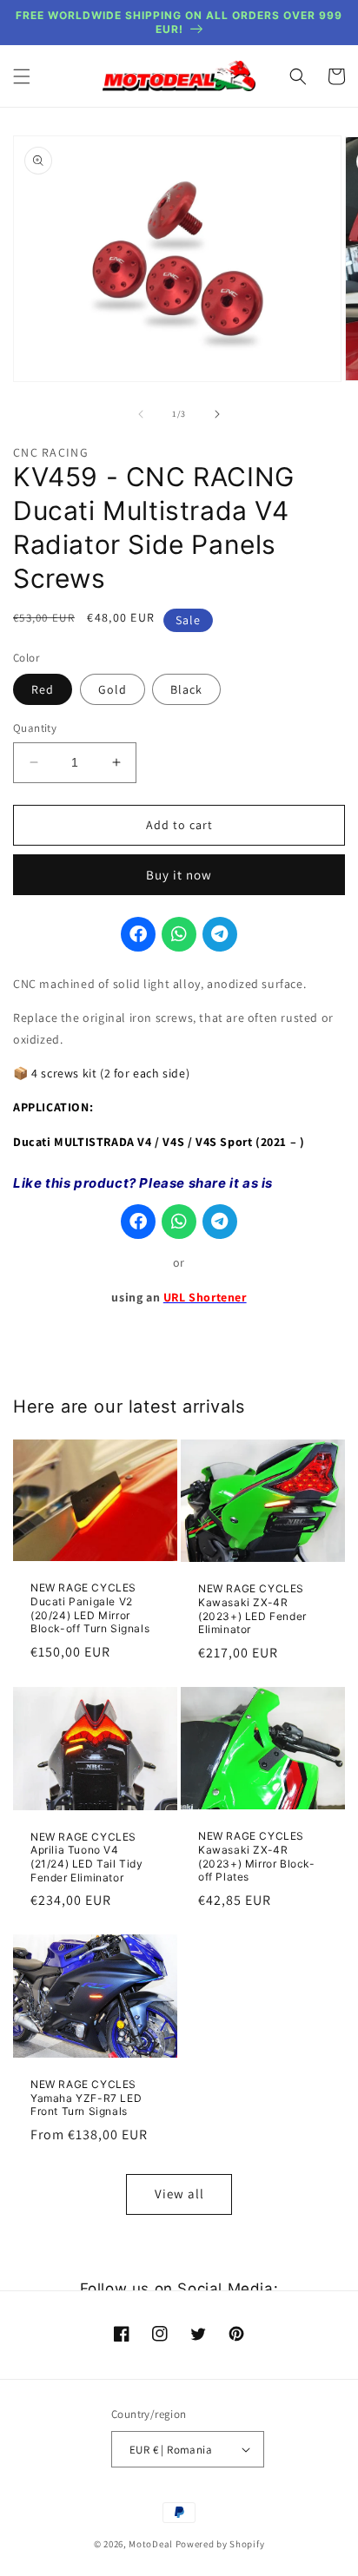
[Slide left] (141, 414)
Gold (113, 689)
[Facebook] (138, 934)
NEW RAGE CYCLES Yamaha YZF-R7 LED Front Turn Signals (86, 2098)
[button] (22, 76)
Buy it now (179, 875)
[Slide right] (217, 414)
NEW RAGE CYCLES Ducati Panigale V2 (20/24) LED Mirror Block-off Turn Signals (90, 1608)
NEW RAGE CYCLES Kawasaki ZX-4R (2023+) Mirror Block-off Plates (257, 1856)
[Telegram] (220, 934)
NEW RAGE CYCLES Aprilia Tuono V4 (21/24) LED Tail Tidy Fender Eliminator (87, 1857)
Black (186, 689)
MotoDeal (151, 2544)
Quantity (35, 728)
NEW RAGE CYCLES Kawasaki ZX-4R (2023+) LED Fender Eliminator (252, 1609)
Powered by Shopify (220, 2544)
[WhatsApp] (179, 934)
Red (43, 689)
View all (179, 2194)
